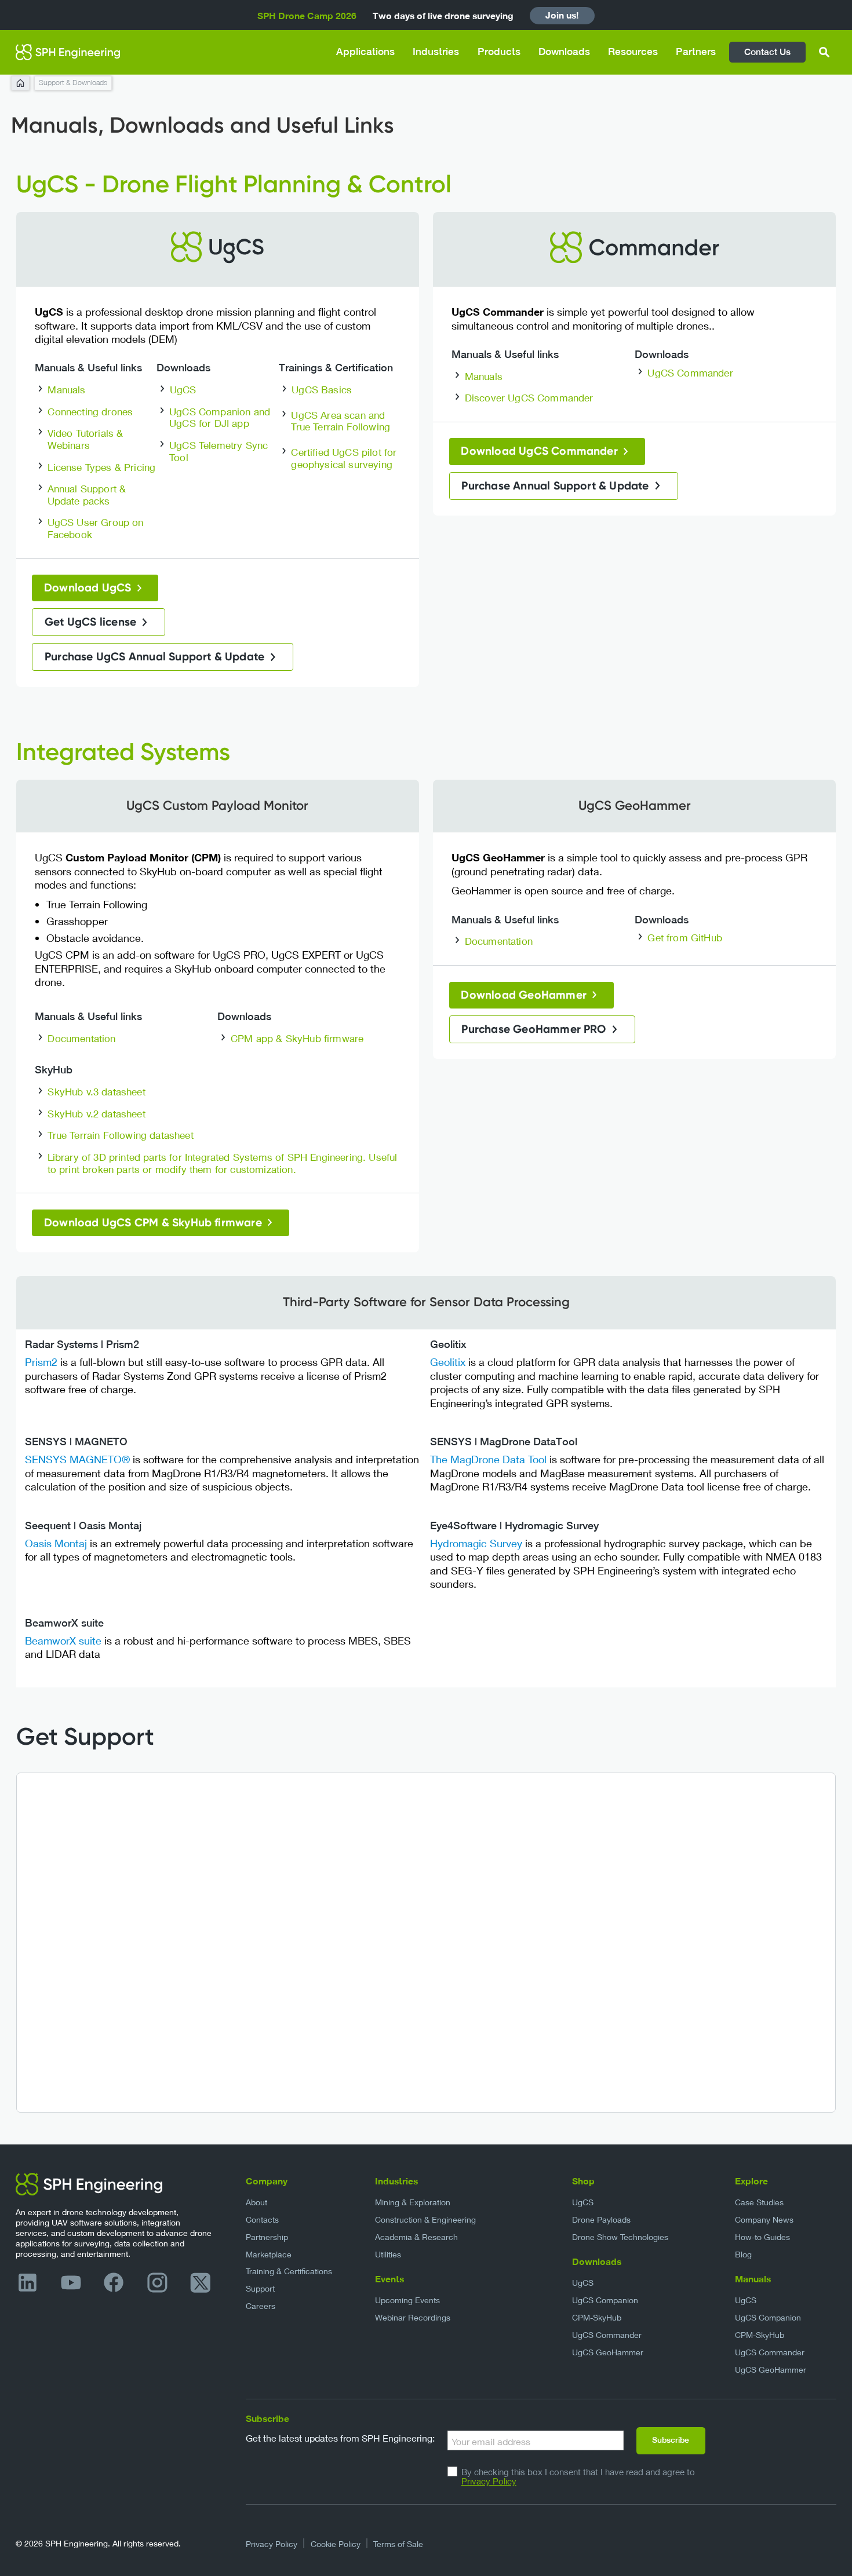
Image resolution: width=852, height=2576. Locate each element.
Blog (743, 2254)
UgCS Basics (322, 390)
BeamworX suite (63, 1640)
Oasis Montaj (57, 1543)
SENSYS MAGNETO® (77, 1459)
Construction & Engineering (425, 2219)
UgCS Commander (690, 373)
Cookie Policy (336, 2544)
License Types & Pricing (101, 467)
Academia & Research (416, 2237)
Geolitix (448, 1362)
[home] (68, 52)
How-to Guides (762, 2237)
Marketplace (269, 2254)
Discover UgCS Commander (529, 398)
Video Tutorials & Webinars (85, 439)
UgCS (183, 390)
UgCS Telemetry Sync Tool (219, 451)
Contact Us (767, 52)
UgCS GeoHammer (608, 2352)
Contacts (262, 2219)
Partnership (267, 2237)
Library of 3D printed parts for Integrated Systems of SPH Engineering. (207, 1157)
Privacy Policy (489, 2481)
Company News (764, 2219)
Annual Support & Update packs (87, 495)
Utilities (388, 2254)
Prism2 (41, 1362)
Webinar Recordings (413, 2317)
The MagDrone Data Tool (488, 1459)
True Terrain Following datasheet (120, 1135)
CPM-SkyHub (597, 2317)
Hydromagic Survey (476, 1543)
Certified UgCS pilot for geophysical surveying (344, 458)
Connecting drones (90, 412)
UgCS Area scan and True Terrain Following (341, 421)
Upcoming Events (407, 2300)
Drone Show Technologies (620, 2237)
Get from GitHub (685, 938)
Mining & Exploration (413, 2202)
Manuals (66, 390)
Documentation (81, 1038)
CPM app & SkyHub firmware (297, 1038)
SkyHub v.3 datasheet (96, 1092)
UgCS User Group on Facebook (96, 528)
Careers (261, 2306)
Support (260, 2288)
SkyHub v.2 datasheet (96, 1114)
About (256, 2202)
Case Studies (759, 2202)
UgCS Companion (605, 2300)
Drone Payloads (601, 2219)
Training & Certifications (289, 2271)
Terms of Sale (398, 2544)
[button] (366, 52)
